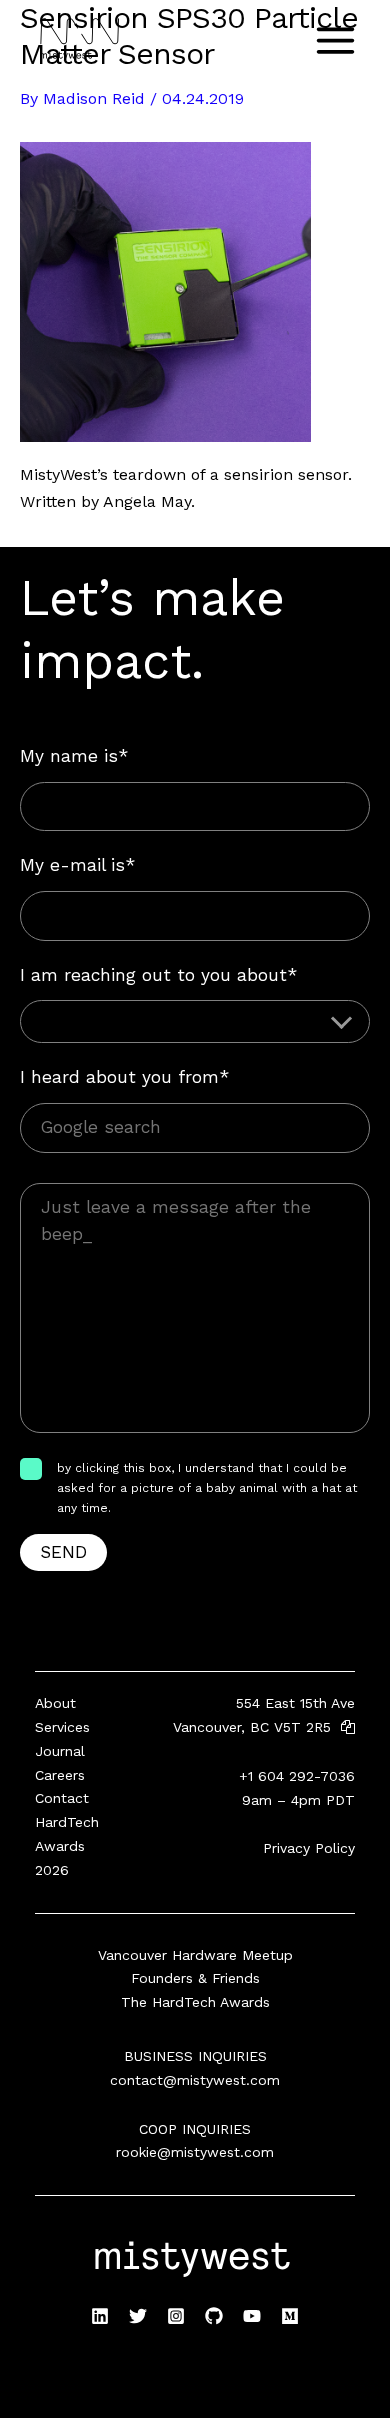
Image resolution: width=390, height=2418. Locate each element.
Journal (60, 1751)
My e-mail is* (77, 865)
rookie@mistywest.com (195, 2152)
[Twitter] (138, 2316)
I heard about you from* (124, 1077)
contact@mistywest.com (195, 2080)
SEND (63, 1552)
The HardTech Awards (195, 2002)
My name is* (74, 756)
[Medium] (290, 2316)
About (55, 1703)
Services (62, 1727)
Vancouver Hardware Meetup (195, 1955)
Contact (62, 1798)
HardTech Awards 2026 (67, 1846)
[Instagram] (176, 2316)
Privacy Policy (309, 1848)
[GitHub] (214, 2316)
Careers (60, 1775)
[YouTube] (252, 2316)
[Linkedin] (100, 2316)
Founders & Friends (195, 1978)
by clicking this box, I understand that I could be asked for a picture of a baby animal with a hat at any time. (207, 1488)
